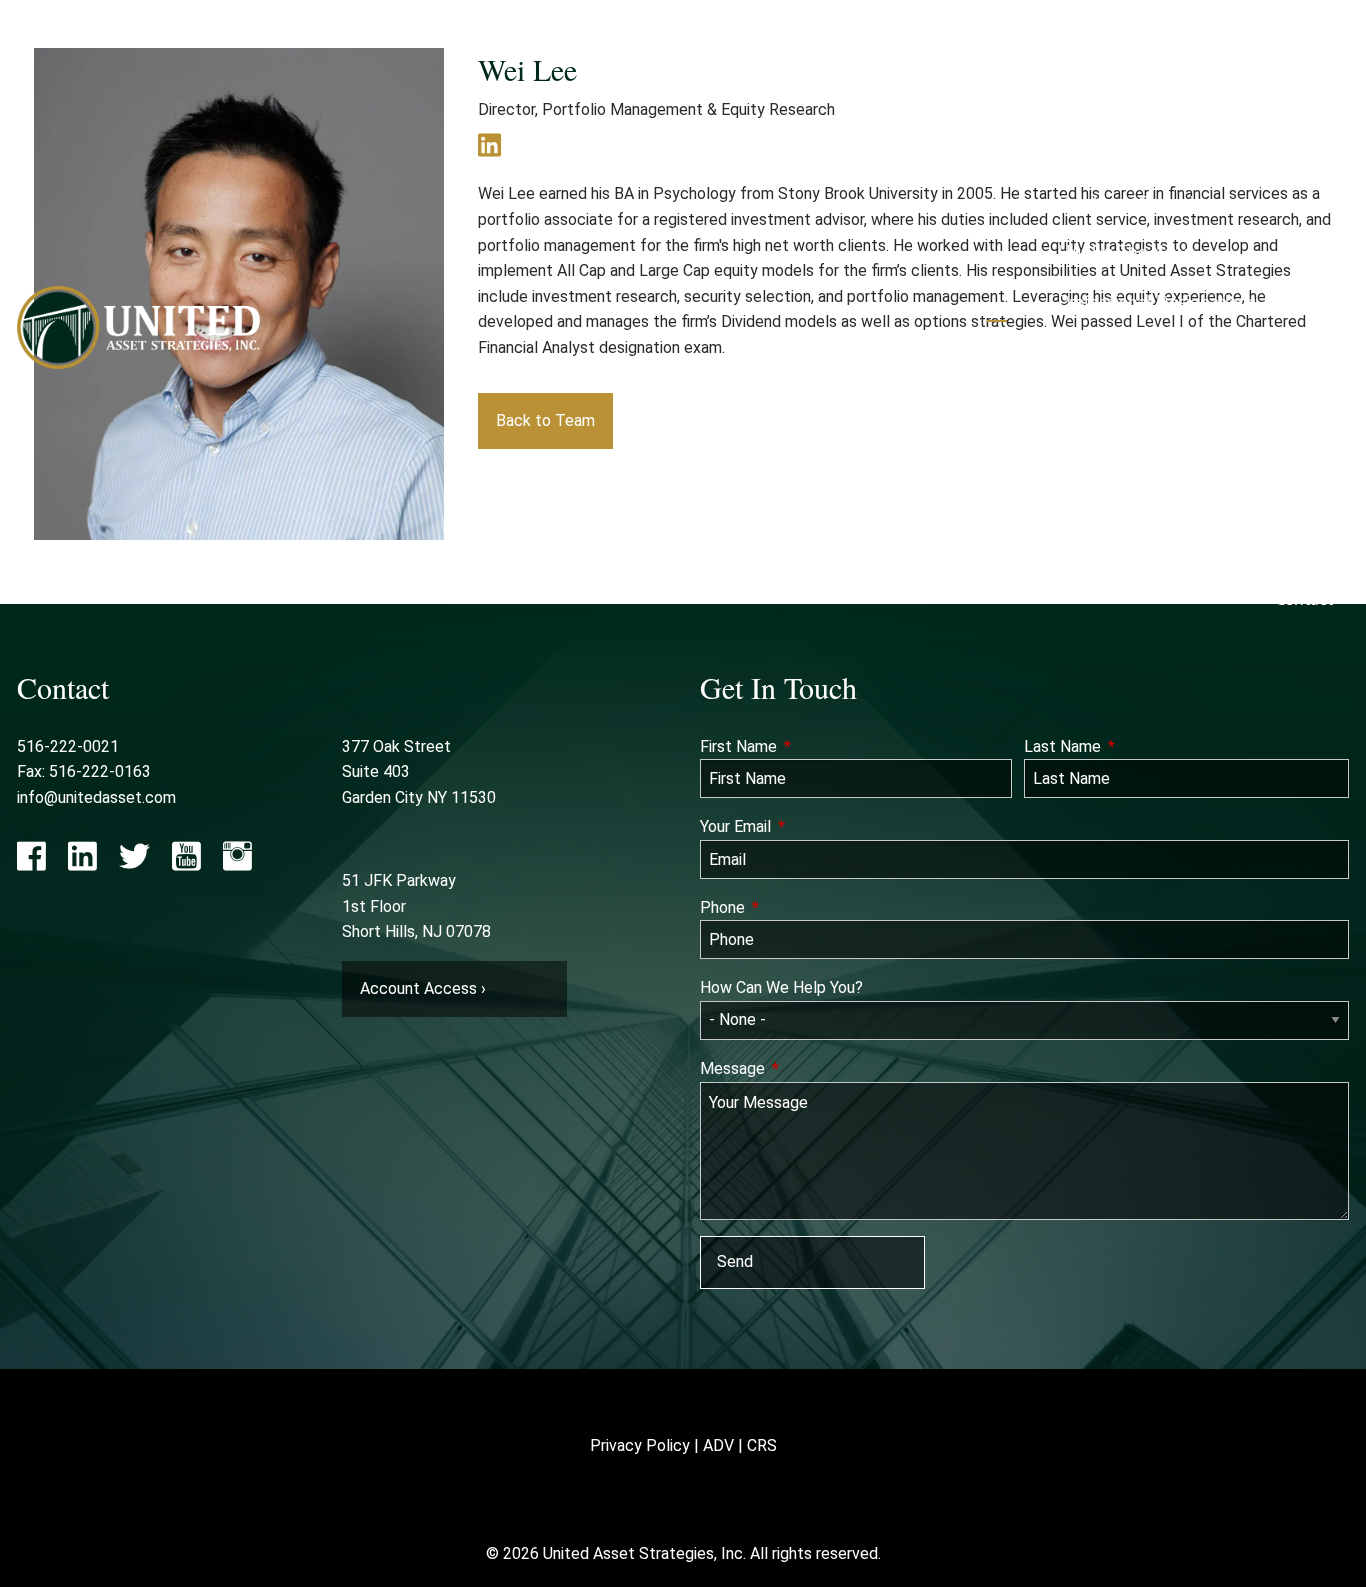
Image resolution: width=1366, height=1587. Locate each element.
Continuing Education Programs (1178, 550)
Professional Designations (1157, 302)
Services (1102, 352)
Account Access (1118, 451)
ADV (718, 1445)
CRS (762, 1445)
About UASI (1102, 104)
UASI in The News (1126, 252)
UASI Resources (1118, 401)
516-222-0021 (68, 746)
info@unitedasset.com (96, 797)
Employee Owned (1126, 203)
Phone (796, 907)
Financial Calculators (1137, 500)
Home (1310, 54)
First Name (812, 746)
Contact (1304, 599)
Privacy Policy (640, 1445)
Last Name (1136, 746)
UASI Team (1100, 153)
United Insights (1267, 451)
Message (806, 1068)
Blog (1265, 500)
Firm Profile (1218, 153)
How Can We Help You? (781, 987)
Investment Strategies (1249, 352)
